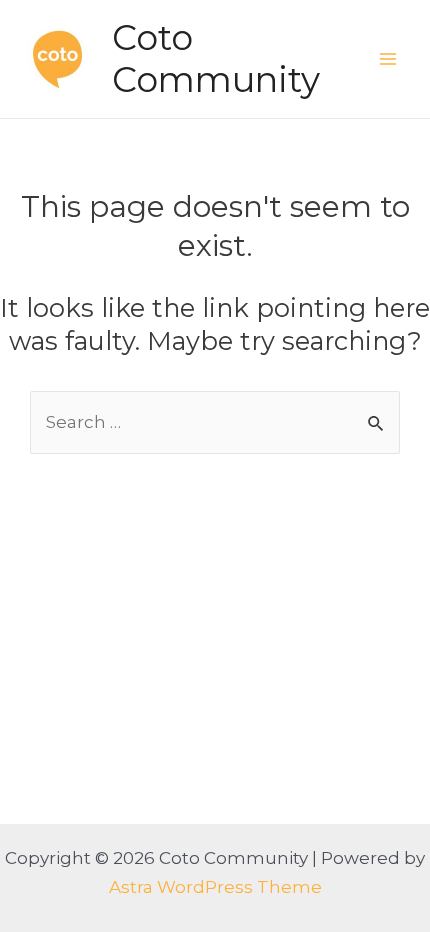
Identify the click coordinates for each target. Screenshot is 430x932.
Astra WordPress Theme (215, 887)
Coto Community (216, 58)
